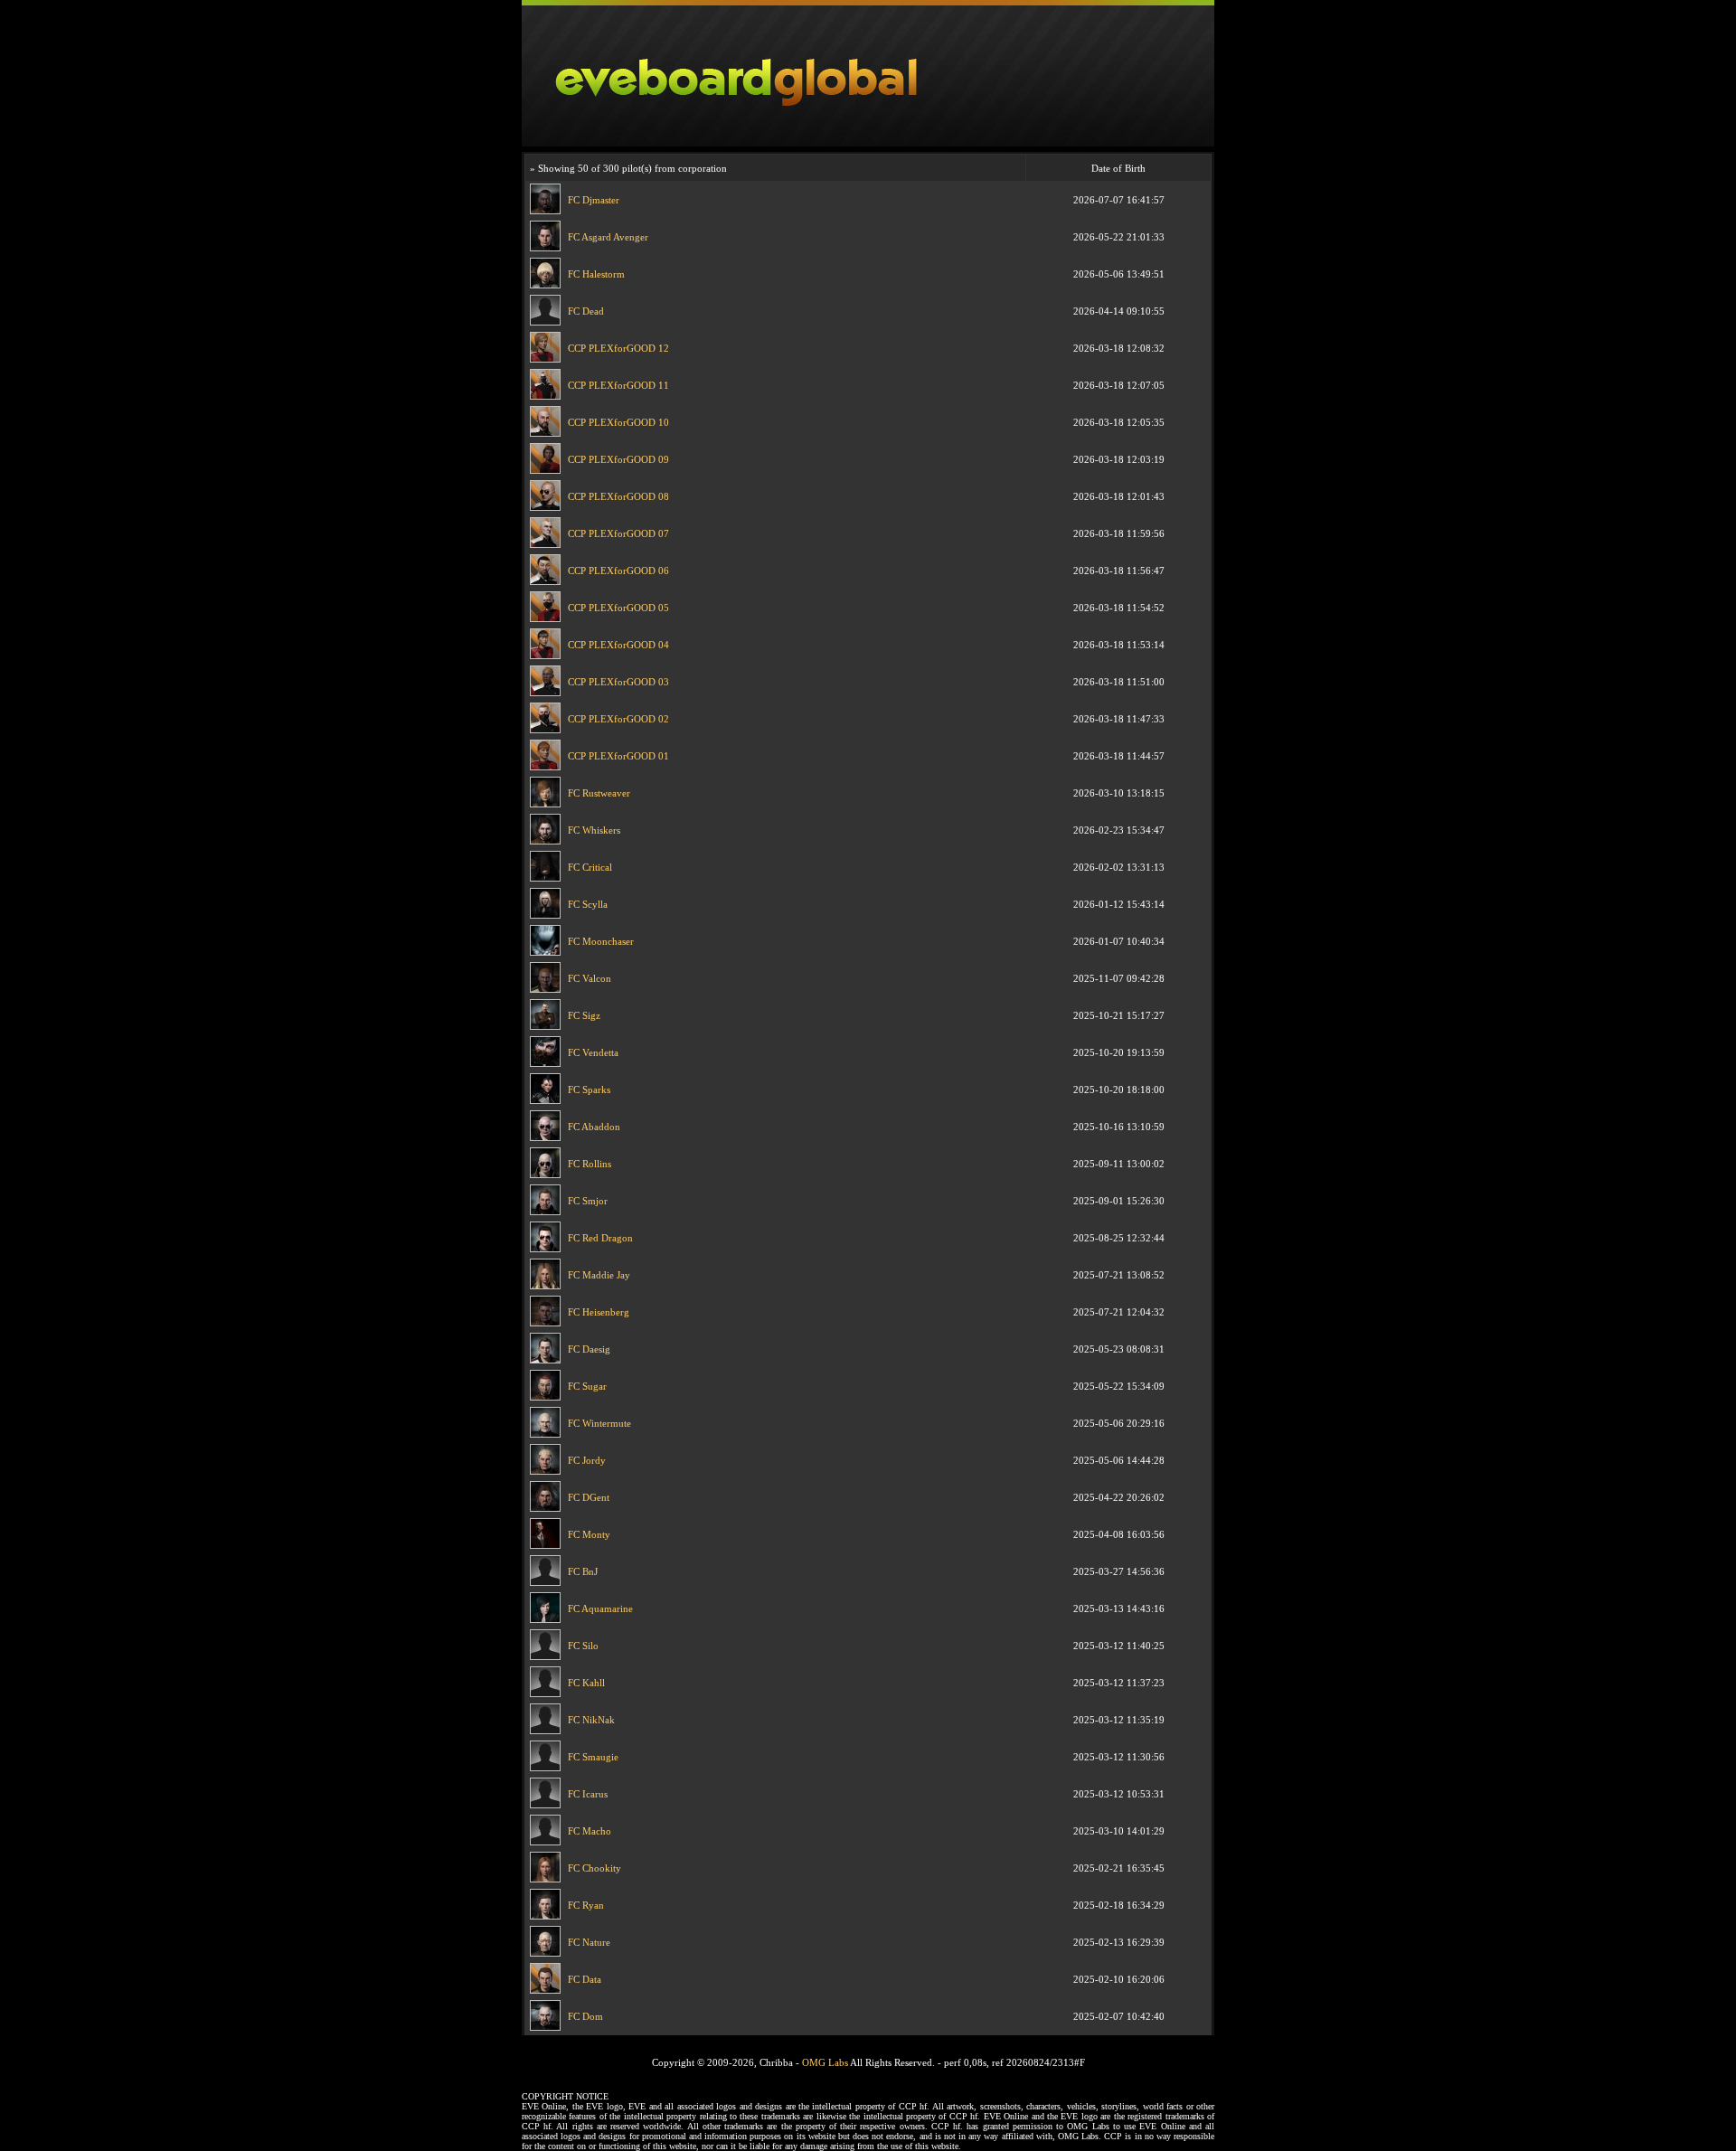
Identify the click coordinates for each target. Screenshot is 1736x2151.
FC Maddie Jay (599, 1275)
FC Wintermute (599, 1423)
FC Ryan (586, 1905)
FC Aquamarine (600, 1609)
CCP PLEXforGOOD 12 (618, 348)
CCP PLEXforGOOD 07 (618, 533)
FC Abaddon (594, 1127)
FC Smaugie (593, 1757)
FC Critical (590, 867)
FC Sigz (584, 1015)
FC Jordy (587, 1460)
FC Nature (589, 1942)
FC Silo (583, 1646)
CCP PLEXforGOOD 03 (618, 682)
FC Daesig (589, 1349)
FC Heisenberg (599, 1312)
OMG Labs (825, 2062)
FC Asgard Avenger (608, 237)
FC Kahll (586, 1683)
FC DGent (589, 1497)
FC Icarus (588, 1794)
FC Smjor (588, 1201)
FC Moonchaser (601, 941)
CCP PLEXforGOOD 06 (618, 571)
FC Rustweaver (599, 793)
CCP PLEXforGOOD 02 (618, 719)
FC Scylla (588, 904)
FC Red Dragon (600, 1238)
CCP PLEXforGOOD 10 (618, 422)
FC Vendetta (593, 1052)
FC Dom (585, 2016)
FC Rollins (590, 1164)
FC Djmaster (594, 200)
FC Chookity (594, 1868)
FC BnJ (583, 1571)
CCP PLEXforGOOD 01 (618, 756)
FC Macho (590, 1831)
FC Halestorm (596, 274)
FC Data (585, 1979)
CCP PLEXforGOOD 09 (618, 459)
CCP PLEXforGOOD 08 (618, 496)
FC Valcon (590, 978)
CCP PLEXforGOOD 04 (618, 645)
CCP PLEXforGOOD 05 (618, 608)
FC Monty (589, 1534)
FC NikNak (591, 1720)
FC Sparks (589, 1090)
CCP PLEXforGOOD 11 (618, 385)
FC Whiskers (594, 830)
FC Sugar (587, 1386)
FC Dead (586, 311)
